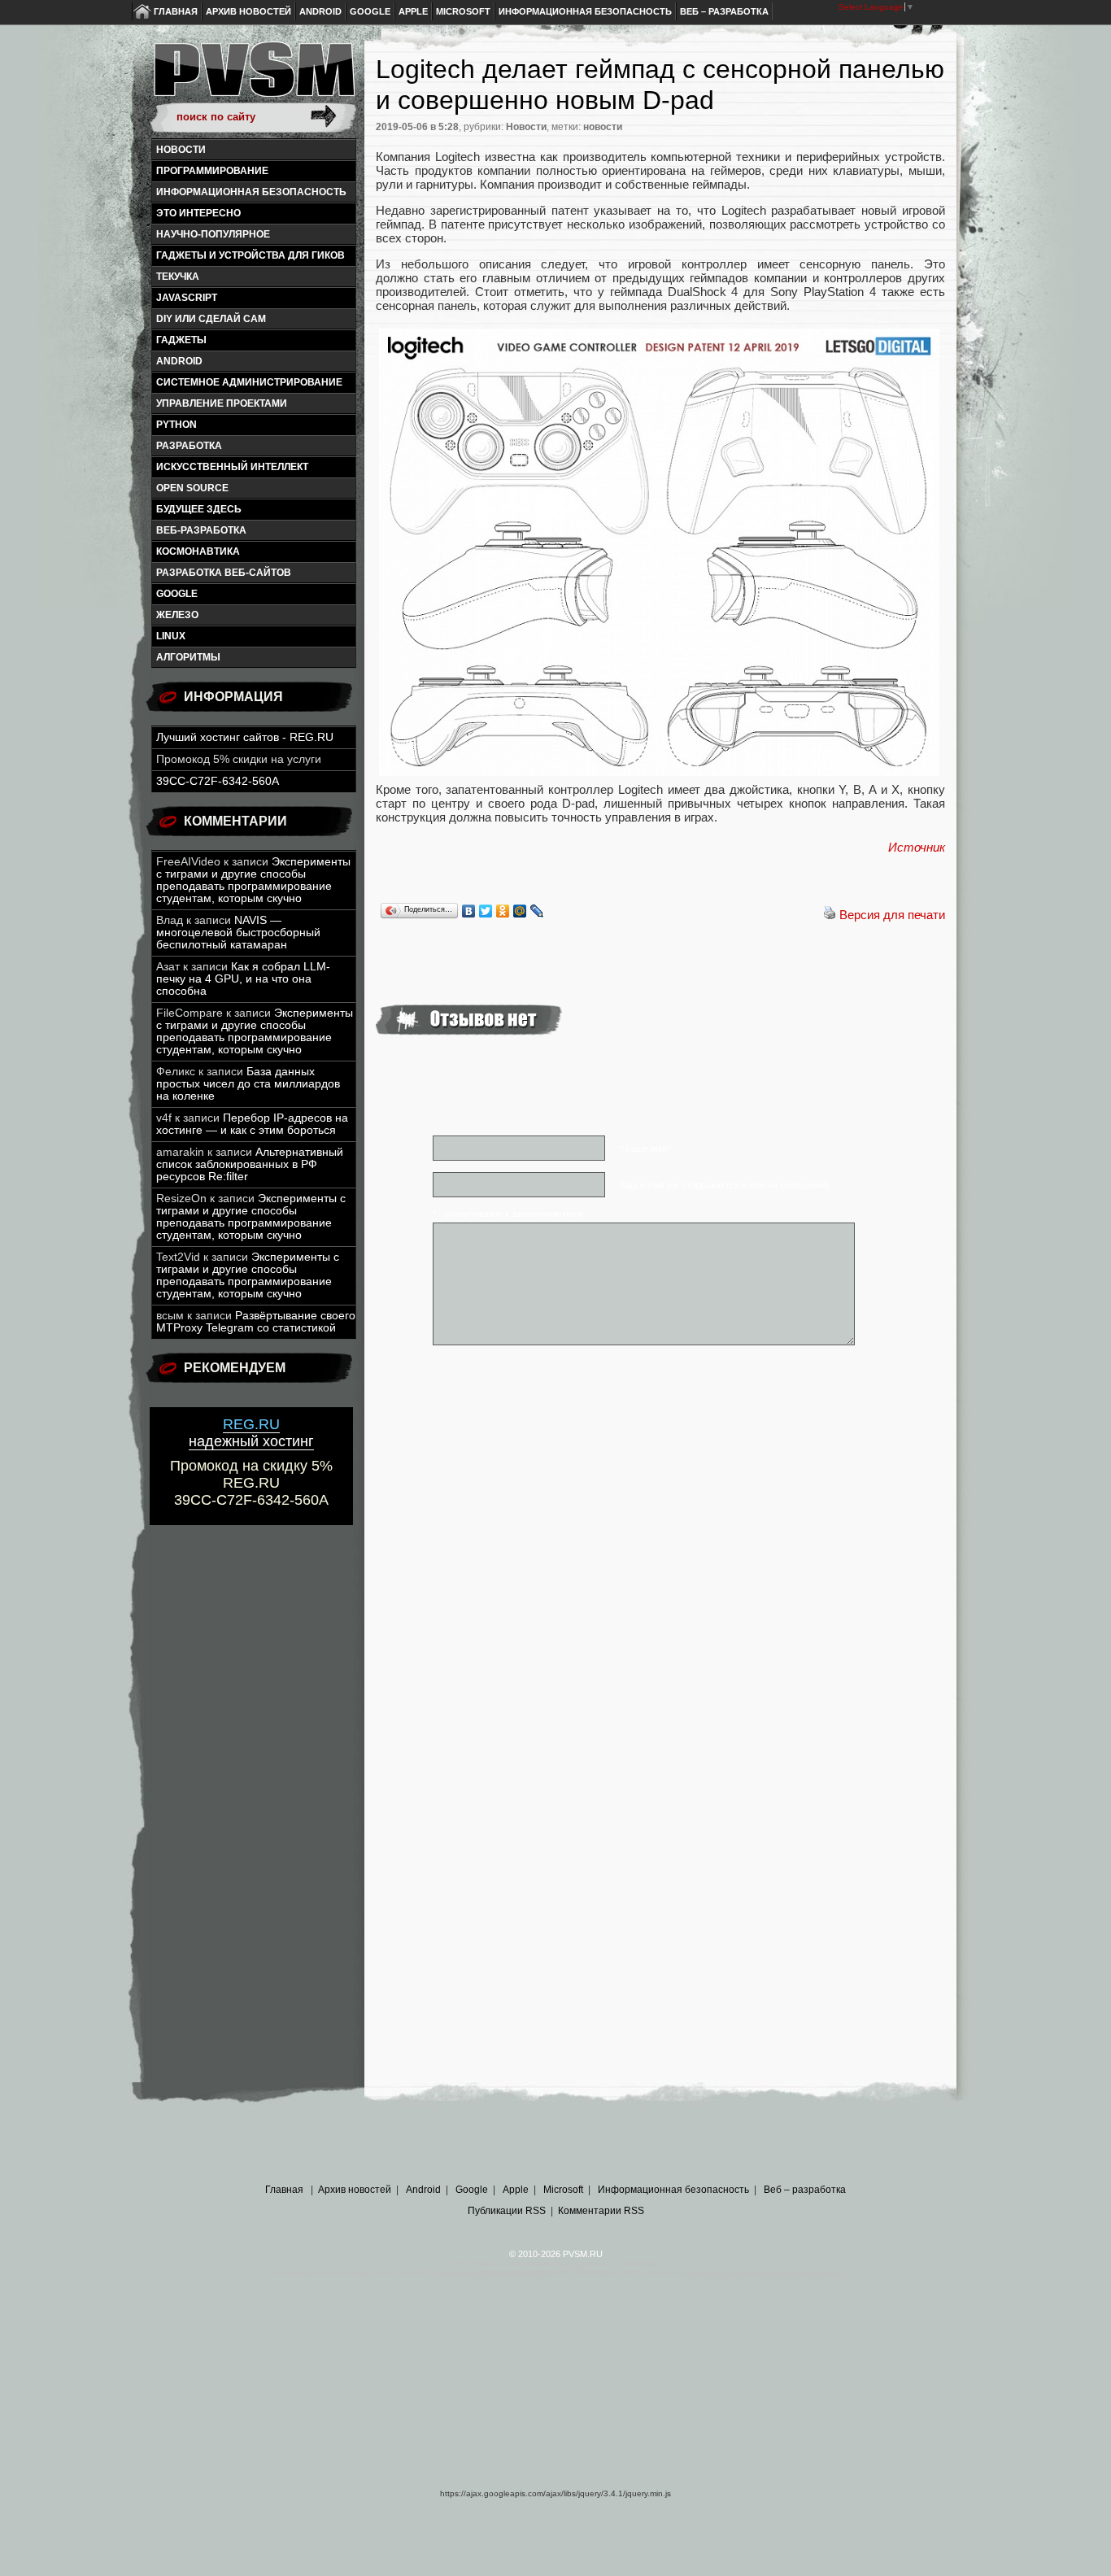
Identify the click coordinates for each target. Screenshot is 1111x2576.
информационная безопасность (251, 192)
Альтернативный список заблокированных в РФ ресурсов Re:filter (250, 1164)
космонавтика (198, 551)
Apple (413, 11)
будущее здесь (199, 509)
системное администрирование (249, 382)
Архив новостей (248, 11)
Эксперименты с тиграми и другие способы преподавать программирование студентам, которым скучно (253, 880)
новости (603, 127)
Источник (917, 847)
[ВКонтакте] (469, 911)
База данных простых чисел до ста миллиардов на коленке (248, 1084)
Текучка (178, 277)
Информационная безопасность (585, 11)
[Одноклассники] (503, 911)
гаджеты (181, 340)
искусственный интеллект (232, 467)
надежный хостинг (251, 1433)
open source (192, 488)
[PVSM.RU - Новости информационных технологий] (253, 77)
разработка (189, 446)
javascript (187, 298)
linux (171, 636)
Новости (181, 150)
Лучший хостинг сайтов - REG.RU (245, 737)
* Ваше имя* (645, 1149)
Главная (176, 11)
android (179, 361)
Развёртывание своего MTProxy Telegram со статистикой (256, 1322)
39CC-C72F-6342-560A (218, 781)
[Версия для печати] (830, 915)
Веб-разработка (201, 530)
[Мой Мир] (520, 911)
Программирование (212, 171)
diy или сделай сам (211, 319)
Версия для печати (892, 915)
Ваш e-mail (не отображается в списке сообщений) (725, 1185)
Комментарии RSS (601, 2211)
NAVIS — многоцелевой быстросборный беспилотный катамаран (238, 933)
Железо (177, 615)
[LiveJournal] (537, 911)
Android (320, 11)
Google (370, 11)
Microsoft (463, 11)
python (176, 425)
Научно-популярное (213, 234)
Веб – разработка (724, 11)
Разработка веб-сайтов (224, 573)
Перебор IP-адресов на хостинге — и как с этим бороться (252, 1124)
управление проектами (222, 403)
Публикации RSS (507, 2211)
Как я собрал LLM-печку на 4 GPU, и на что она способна (243, 979)
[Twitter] (486, 911)
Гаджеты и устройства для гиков (251, 255)
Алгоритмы (188, 657)
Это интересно (198, 213)
